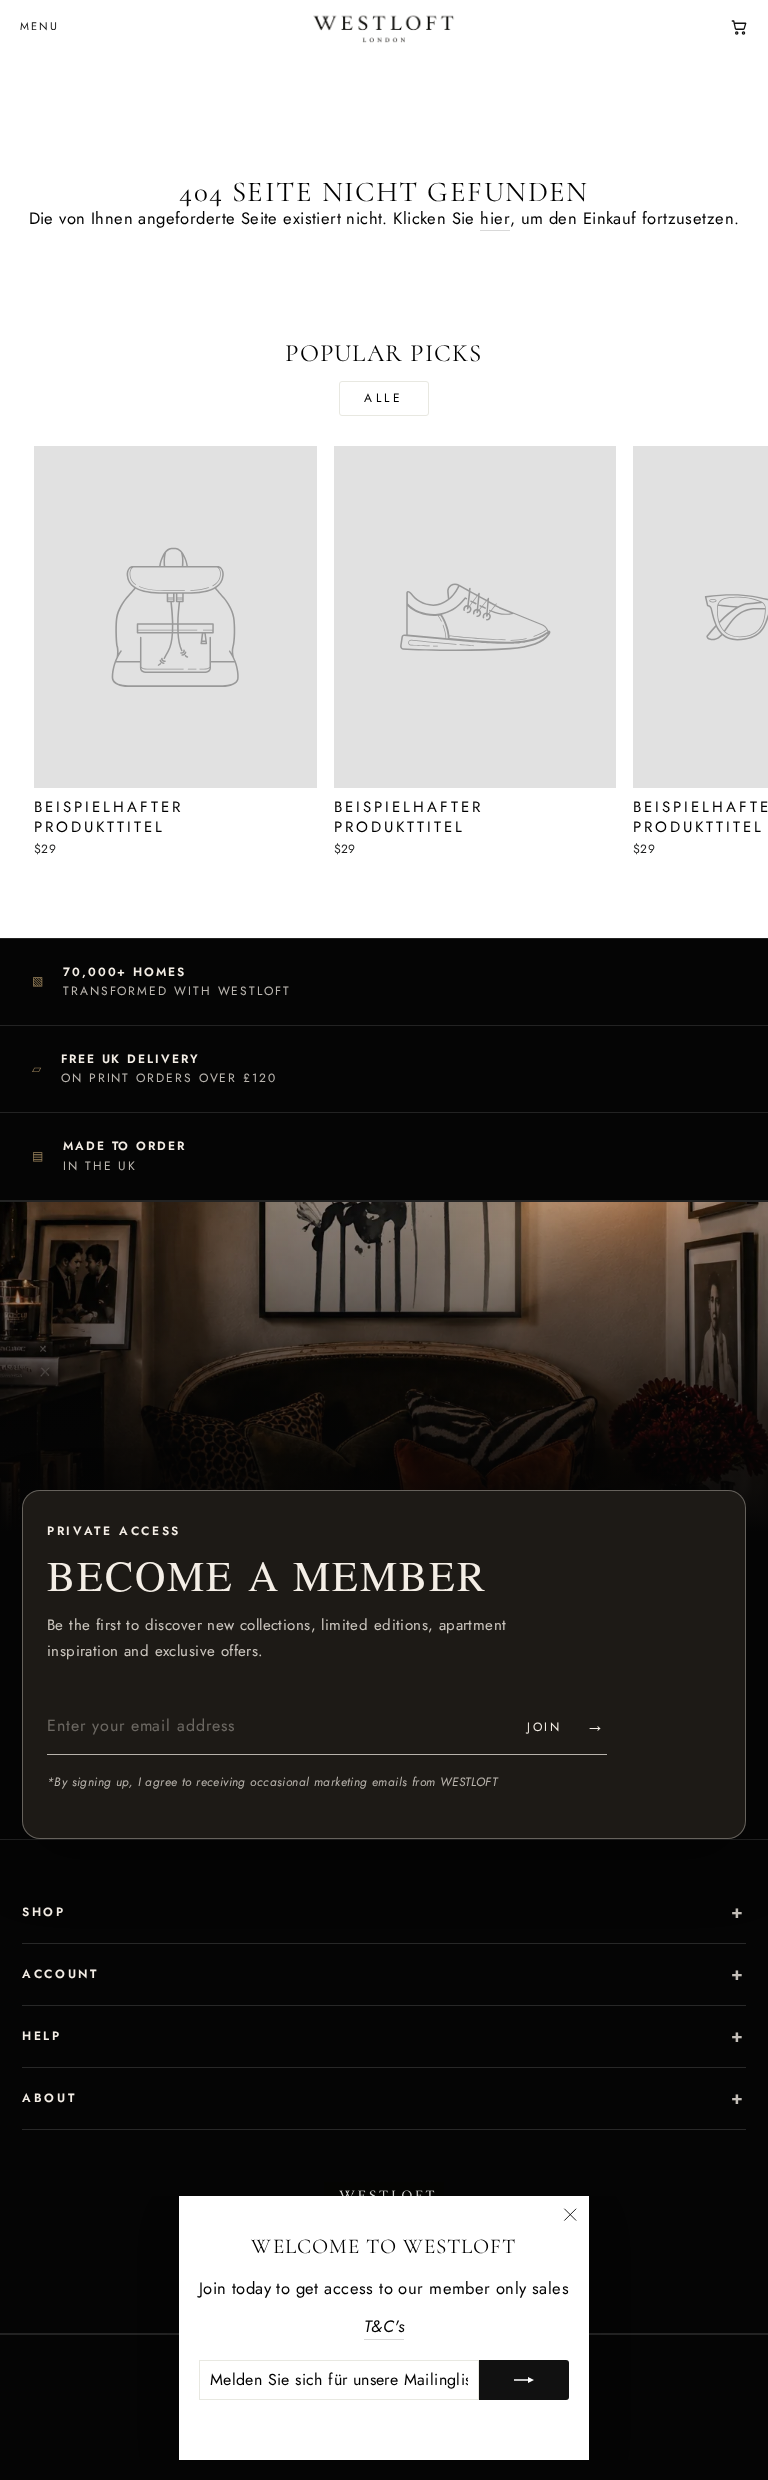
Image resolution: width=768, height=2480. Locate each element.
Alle (383, 398)
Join (567, 1725)
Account (60, 1974)
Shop (44, 1912)
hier (495, 218)
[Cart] (739, 27)
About (49, 2098)
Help (42, 2036)
